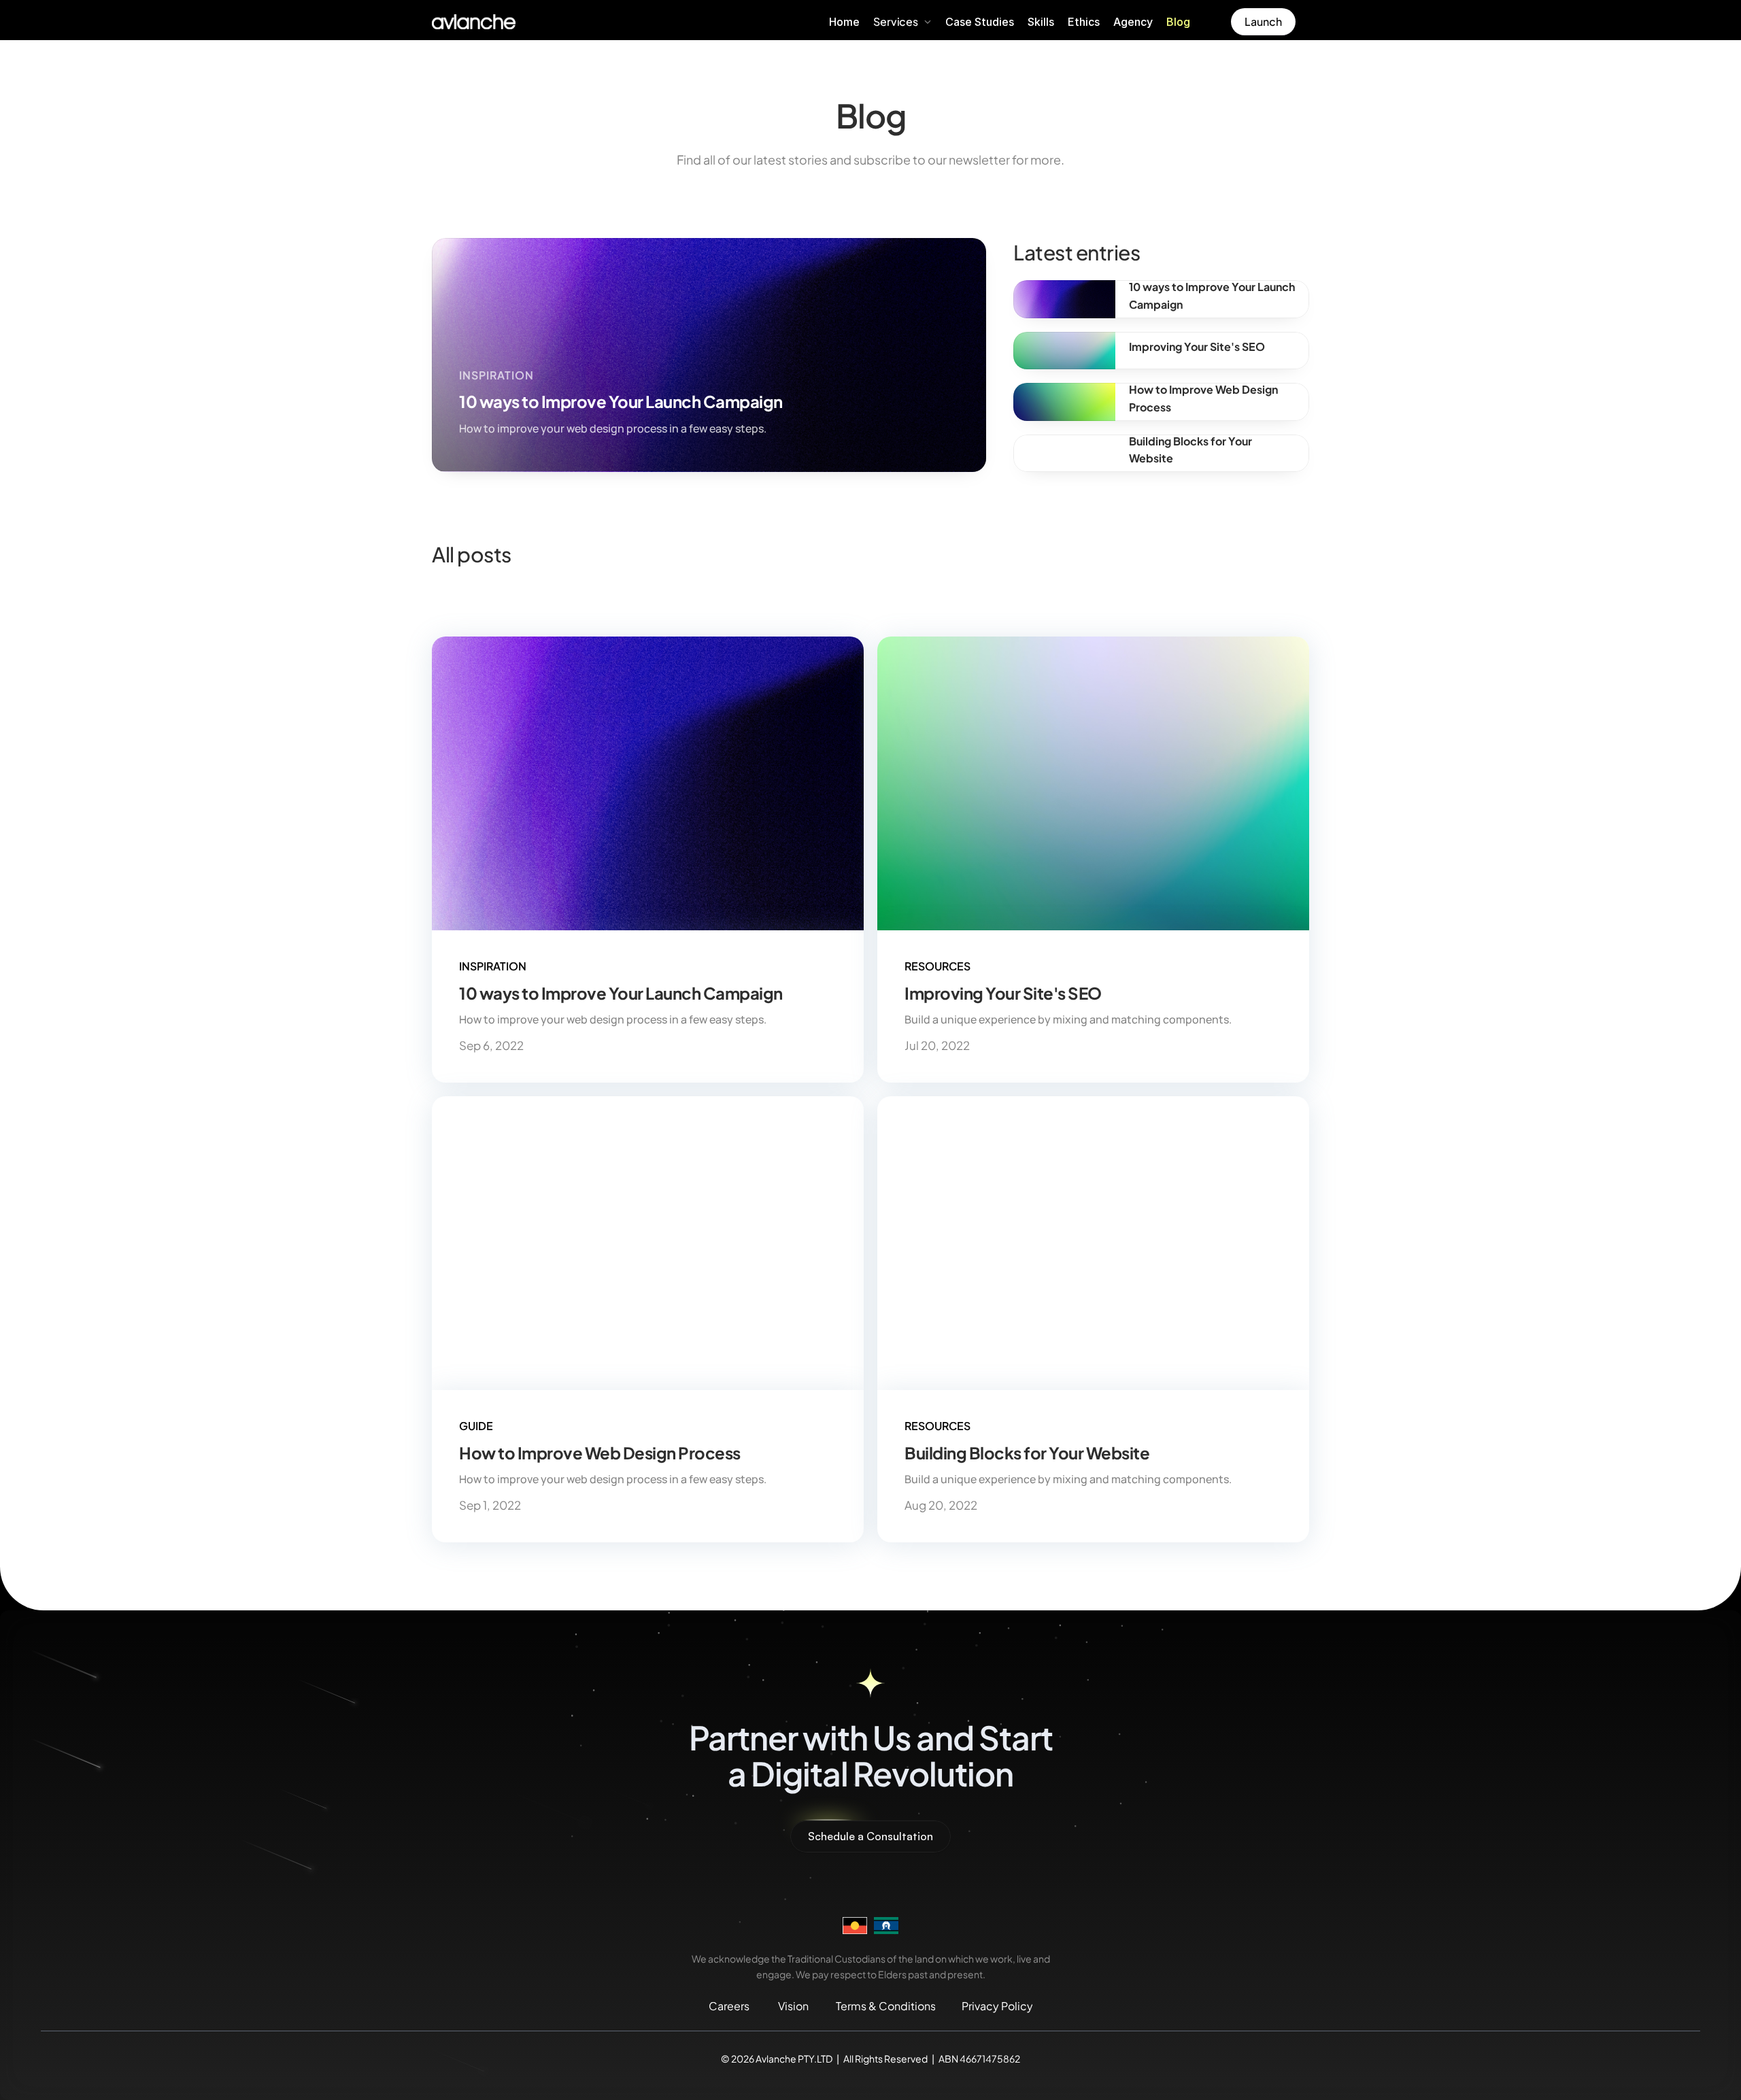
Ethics (1084, 22)
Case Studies (980, 22)
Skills (1041, 22)
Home (844, 22)
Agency (1133, 22)
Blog (1178, 22)
